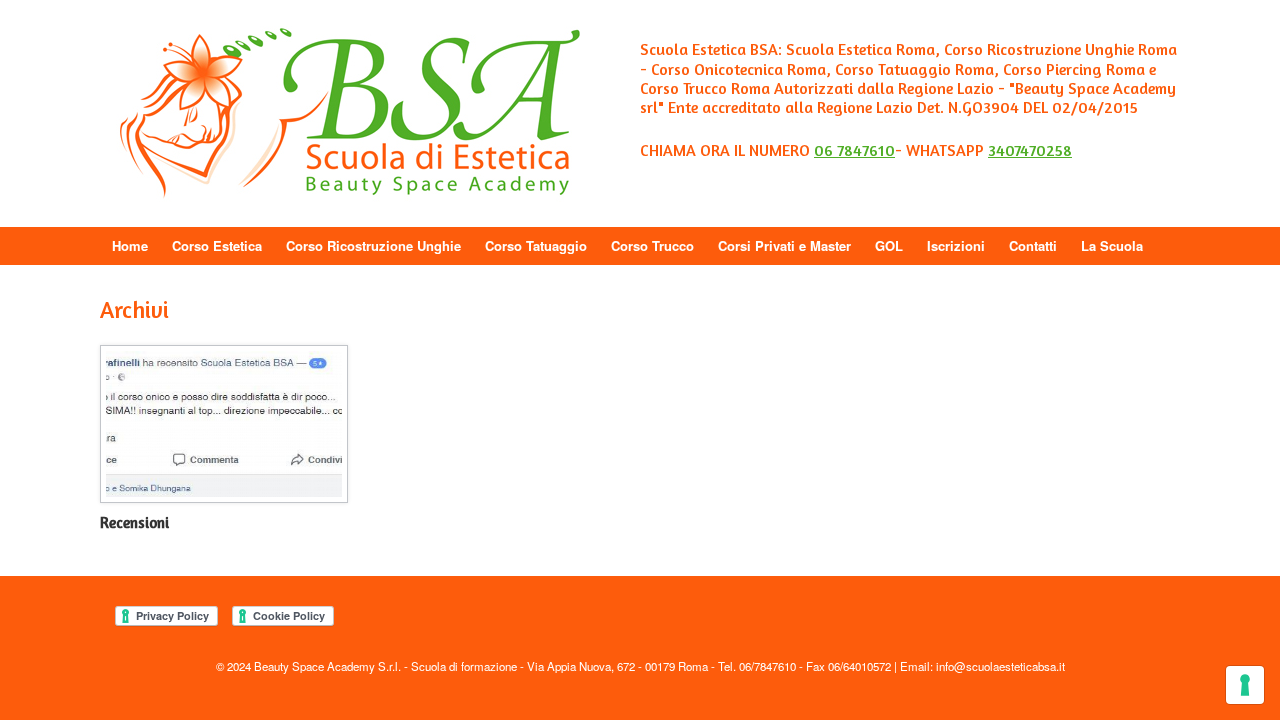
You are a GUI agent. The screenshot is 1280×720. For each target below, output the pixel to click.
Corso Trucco (652, 245)
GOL (889, 245)
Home (130, 245)
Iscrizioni (956, 245)
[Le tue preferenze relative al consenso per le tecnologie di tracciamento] (1245, 685)
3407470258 (1030, 150)
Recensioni (134, 522)
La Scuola (1112, 245)
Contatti (1033, 245)
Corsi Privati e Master (784, 245)
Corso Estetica (217, 245)
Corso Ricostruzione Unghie (373, 245)
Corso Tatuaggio (536, 245)
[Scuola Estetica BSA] (350, 113)
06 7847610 (854, 150)
